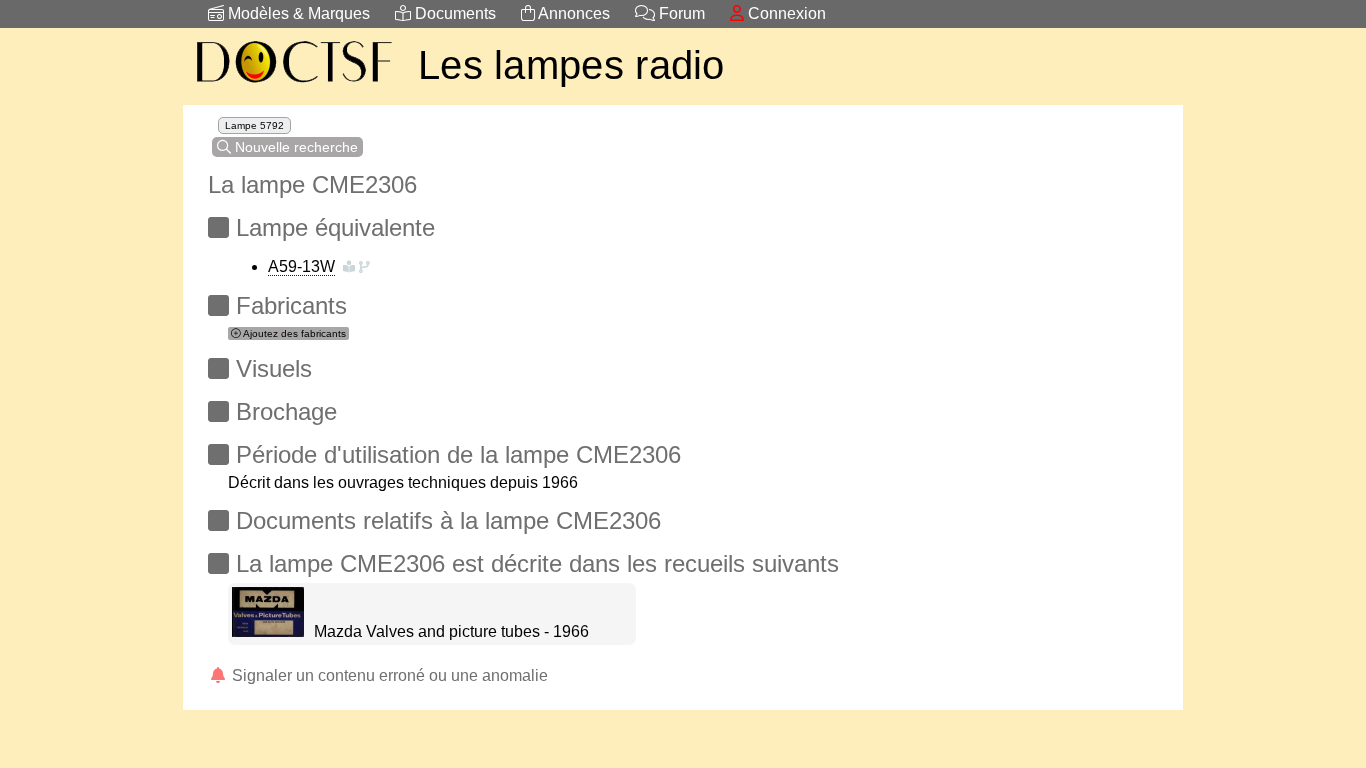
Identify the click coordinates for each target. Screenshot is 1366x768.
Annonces (572, 13)
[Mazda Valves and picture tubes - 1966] (268, 631)
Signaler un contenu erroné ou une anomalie (388, 675)
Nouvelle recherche (294, 147)
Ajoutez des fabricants (293, 333)
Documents (453, 13)
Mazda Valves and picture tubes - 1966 (451, 631)
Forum (680, 13)
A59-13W (301, 266)
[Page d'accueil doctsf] (293, 85)
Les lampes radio (571, 65)
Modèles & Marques (297, 13)
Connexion (785, 13)
